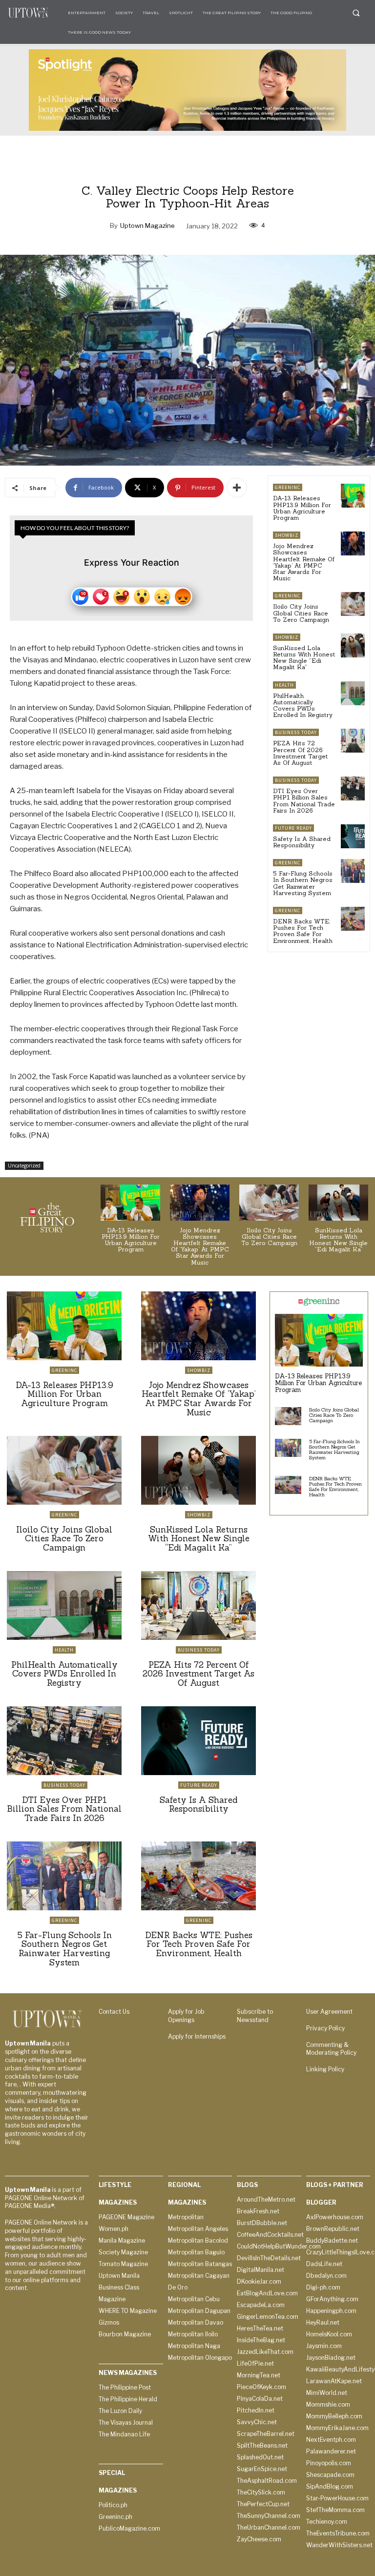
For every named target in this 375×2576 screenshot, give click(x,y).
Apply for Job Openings (186, 2016)
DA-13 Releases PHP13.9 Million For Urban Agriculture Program (302, 508)
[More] (237, 488)
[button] (356, 13)
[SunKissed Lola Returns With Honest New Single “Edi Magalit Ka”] (353, 645)
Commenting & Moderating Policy (331, 2049)
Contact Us (114, 2012)
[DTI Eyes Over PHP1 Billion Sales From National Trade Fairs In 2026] (353, 788)
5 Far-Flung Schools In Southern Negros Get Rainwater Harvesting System (303, 883)
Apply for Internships (197, 2036)
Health (284, 685)
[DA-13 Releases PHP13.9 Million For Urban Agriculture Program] (353, 496)
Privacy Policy (325, 2028)
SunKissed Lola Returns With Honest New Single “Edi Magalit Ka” (304, 658)
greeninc (288, 487)
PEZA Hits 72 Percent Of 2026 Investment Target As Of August (301, 753)
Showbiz (287, 535)
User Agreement (329, 2012)
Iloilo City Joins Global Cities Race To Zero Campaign (301, 613)
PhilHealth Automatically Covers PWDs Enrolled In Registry (303, 705)
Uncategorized (24, 1165)
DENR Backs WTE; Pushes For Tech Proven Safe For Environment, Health (303, 931)
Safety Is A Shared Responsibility (302, 842)
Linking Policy (325, 2069)
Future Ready (293, 828)
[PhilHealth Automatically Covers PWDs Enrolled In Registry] (353, 693)
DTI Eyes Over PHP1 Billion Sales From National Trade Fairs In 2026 (304, 801)
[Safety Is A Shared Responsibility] (353, 836)
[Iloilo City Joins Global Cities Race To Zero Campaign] (353, 604)
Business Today (296, 732)
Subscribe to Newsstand (255, 2016)
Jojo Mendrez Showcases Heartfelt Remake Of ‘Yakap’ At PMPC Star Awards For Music (304, 562)
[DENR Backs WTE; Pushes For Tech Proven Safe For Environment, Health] (353, 919)
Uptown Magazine (147, 225)
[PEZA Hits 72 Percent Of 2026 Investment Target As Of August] (353, 741)
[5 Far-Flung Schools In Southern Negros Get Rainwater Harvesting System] (353, 871)
